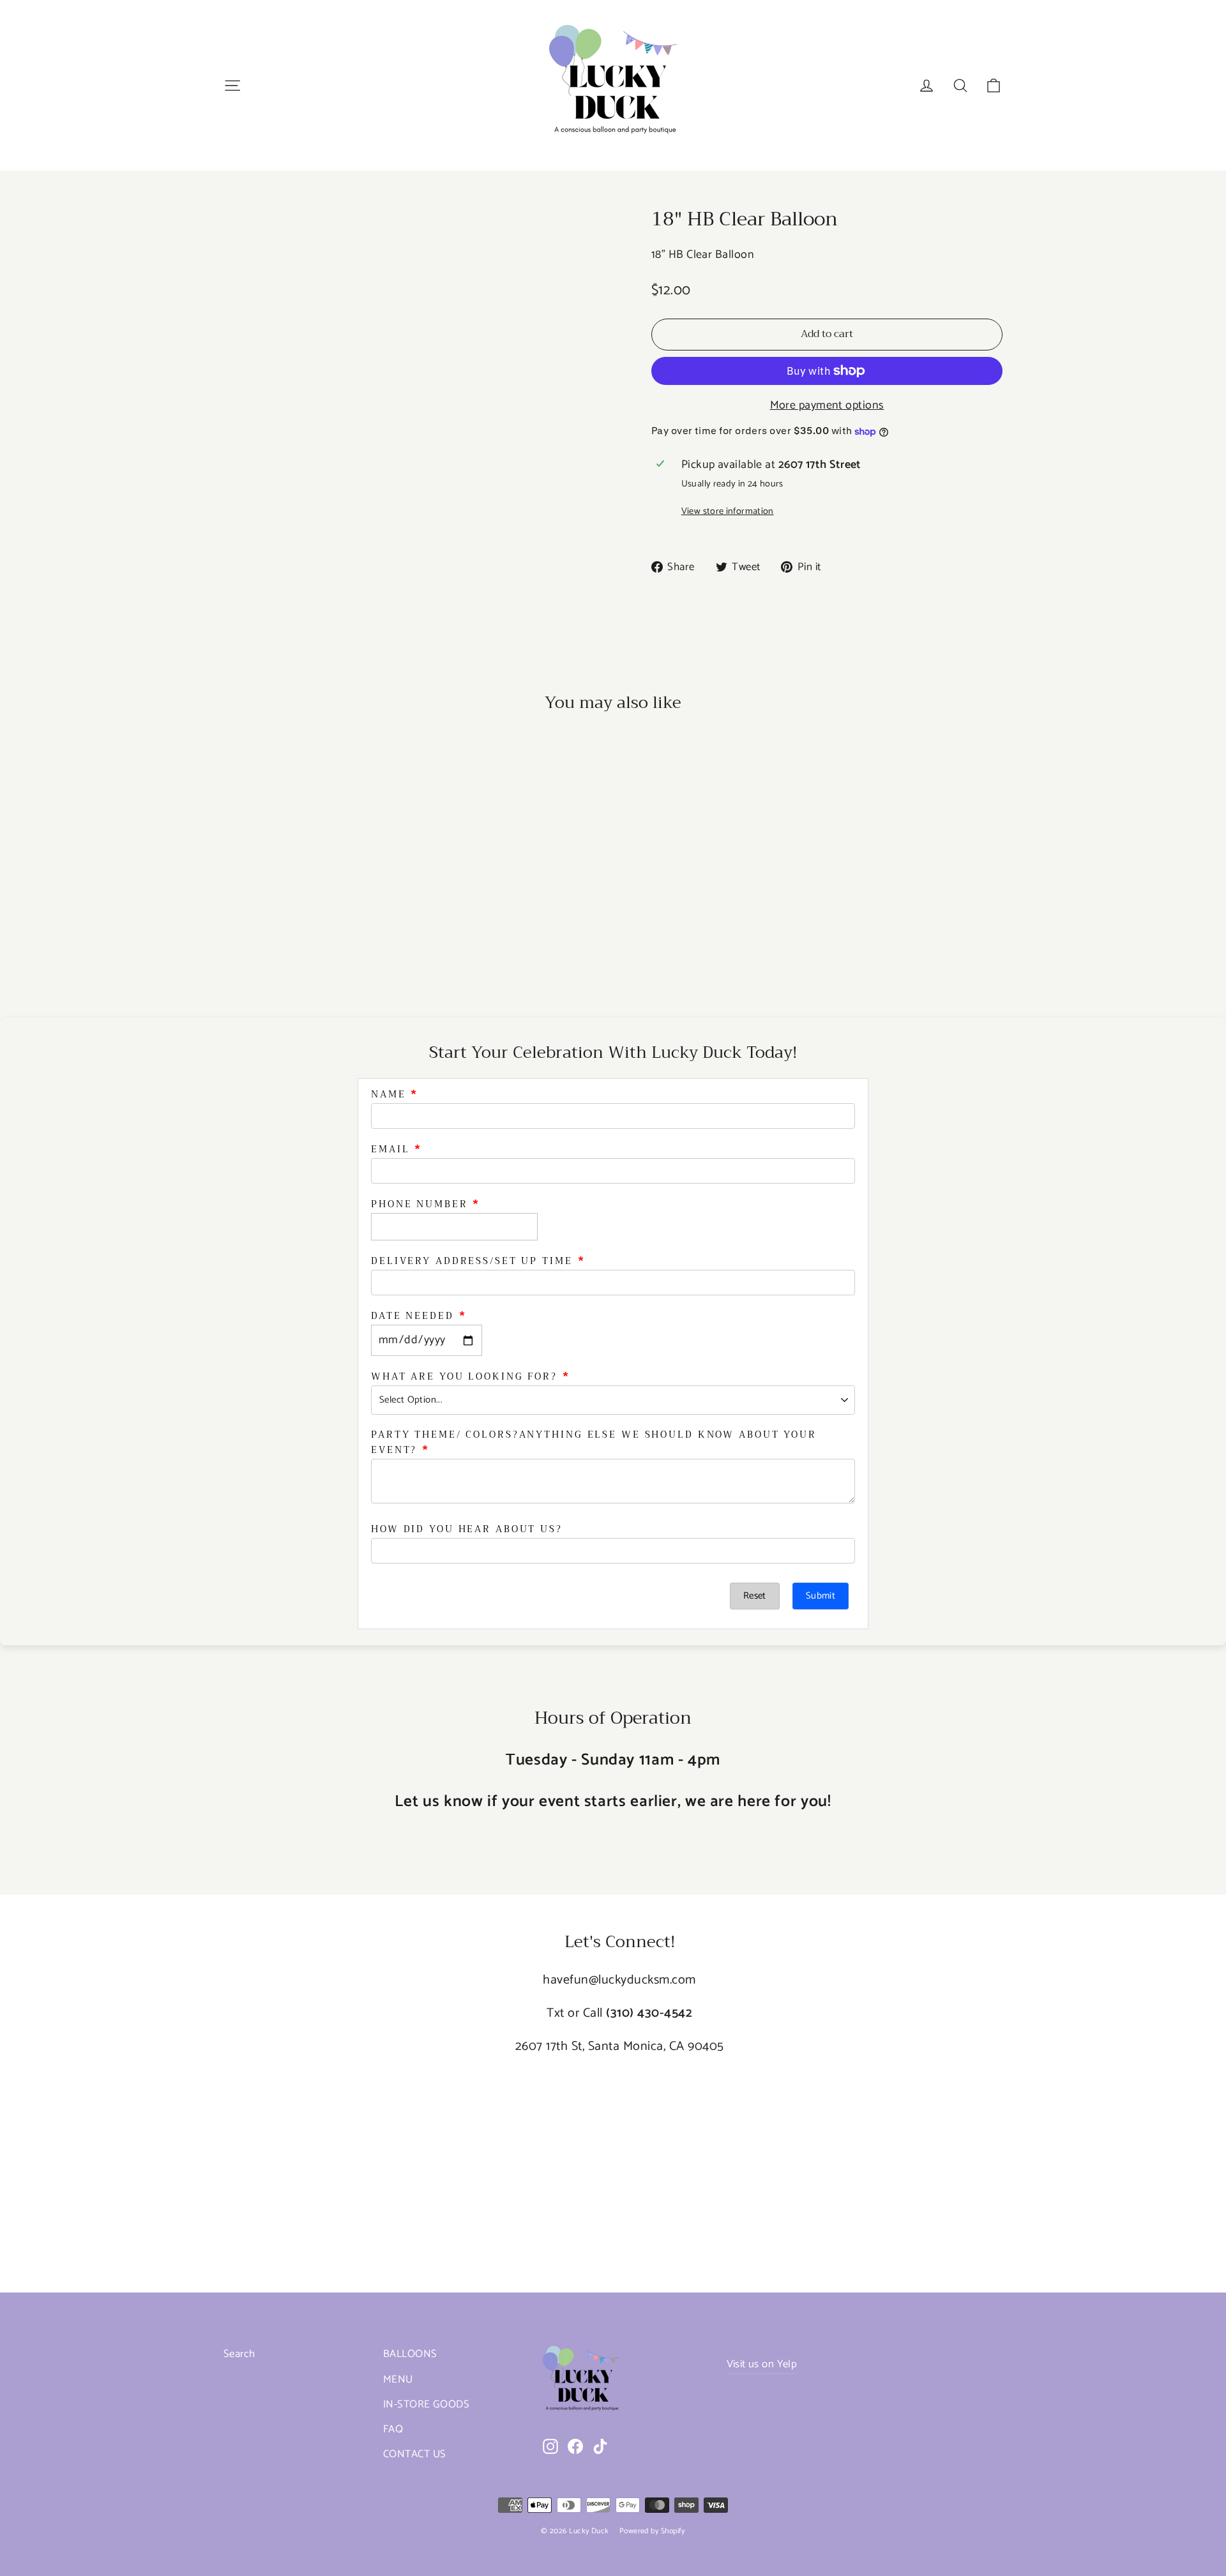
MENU (398, 2380)
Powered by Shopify (652, 2531)
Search (239, 2354)
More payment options (827, 406)
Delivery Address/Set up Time (472, 1261)
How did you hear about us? (467, 1529)
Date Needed (412, 1316)
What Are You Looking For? (464, 1376)
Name (389, 1094)
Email (390, 1149)
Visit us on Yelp (762, 2364)
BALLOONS (410, 2354)
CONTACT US (415, 2454)
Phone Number (420, 1204)
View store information (728, 512)
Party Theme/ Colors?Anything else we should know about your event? (594, 1442)
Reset (755, 1596)
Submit (821, 1596)
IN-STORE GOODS (426, 2405)
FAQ (393, 2429)
